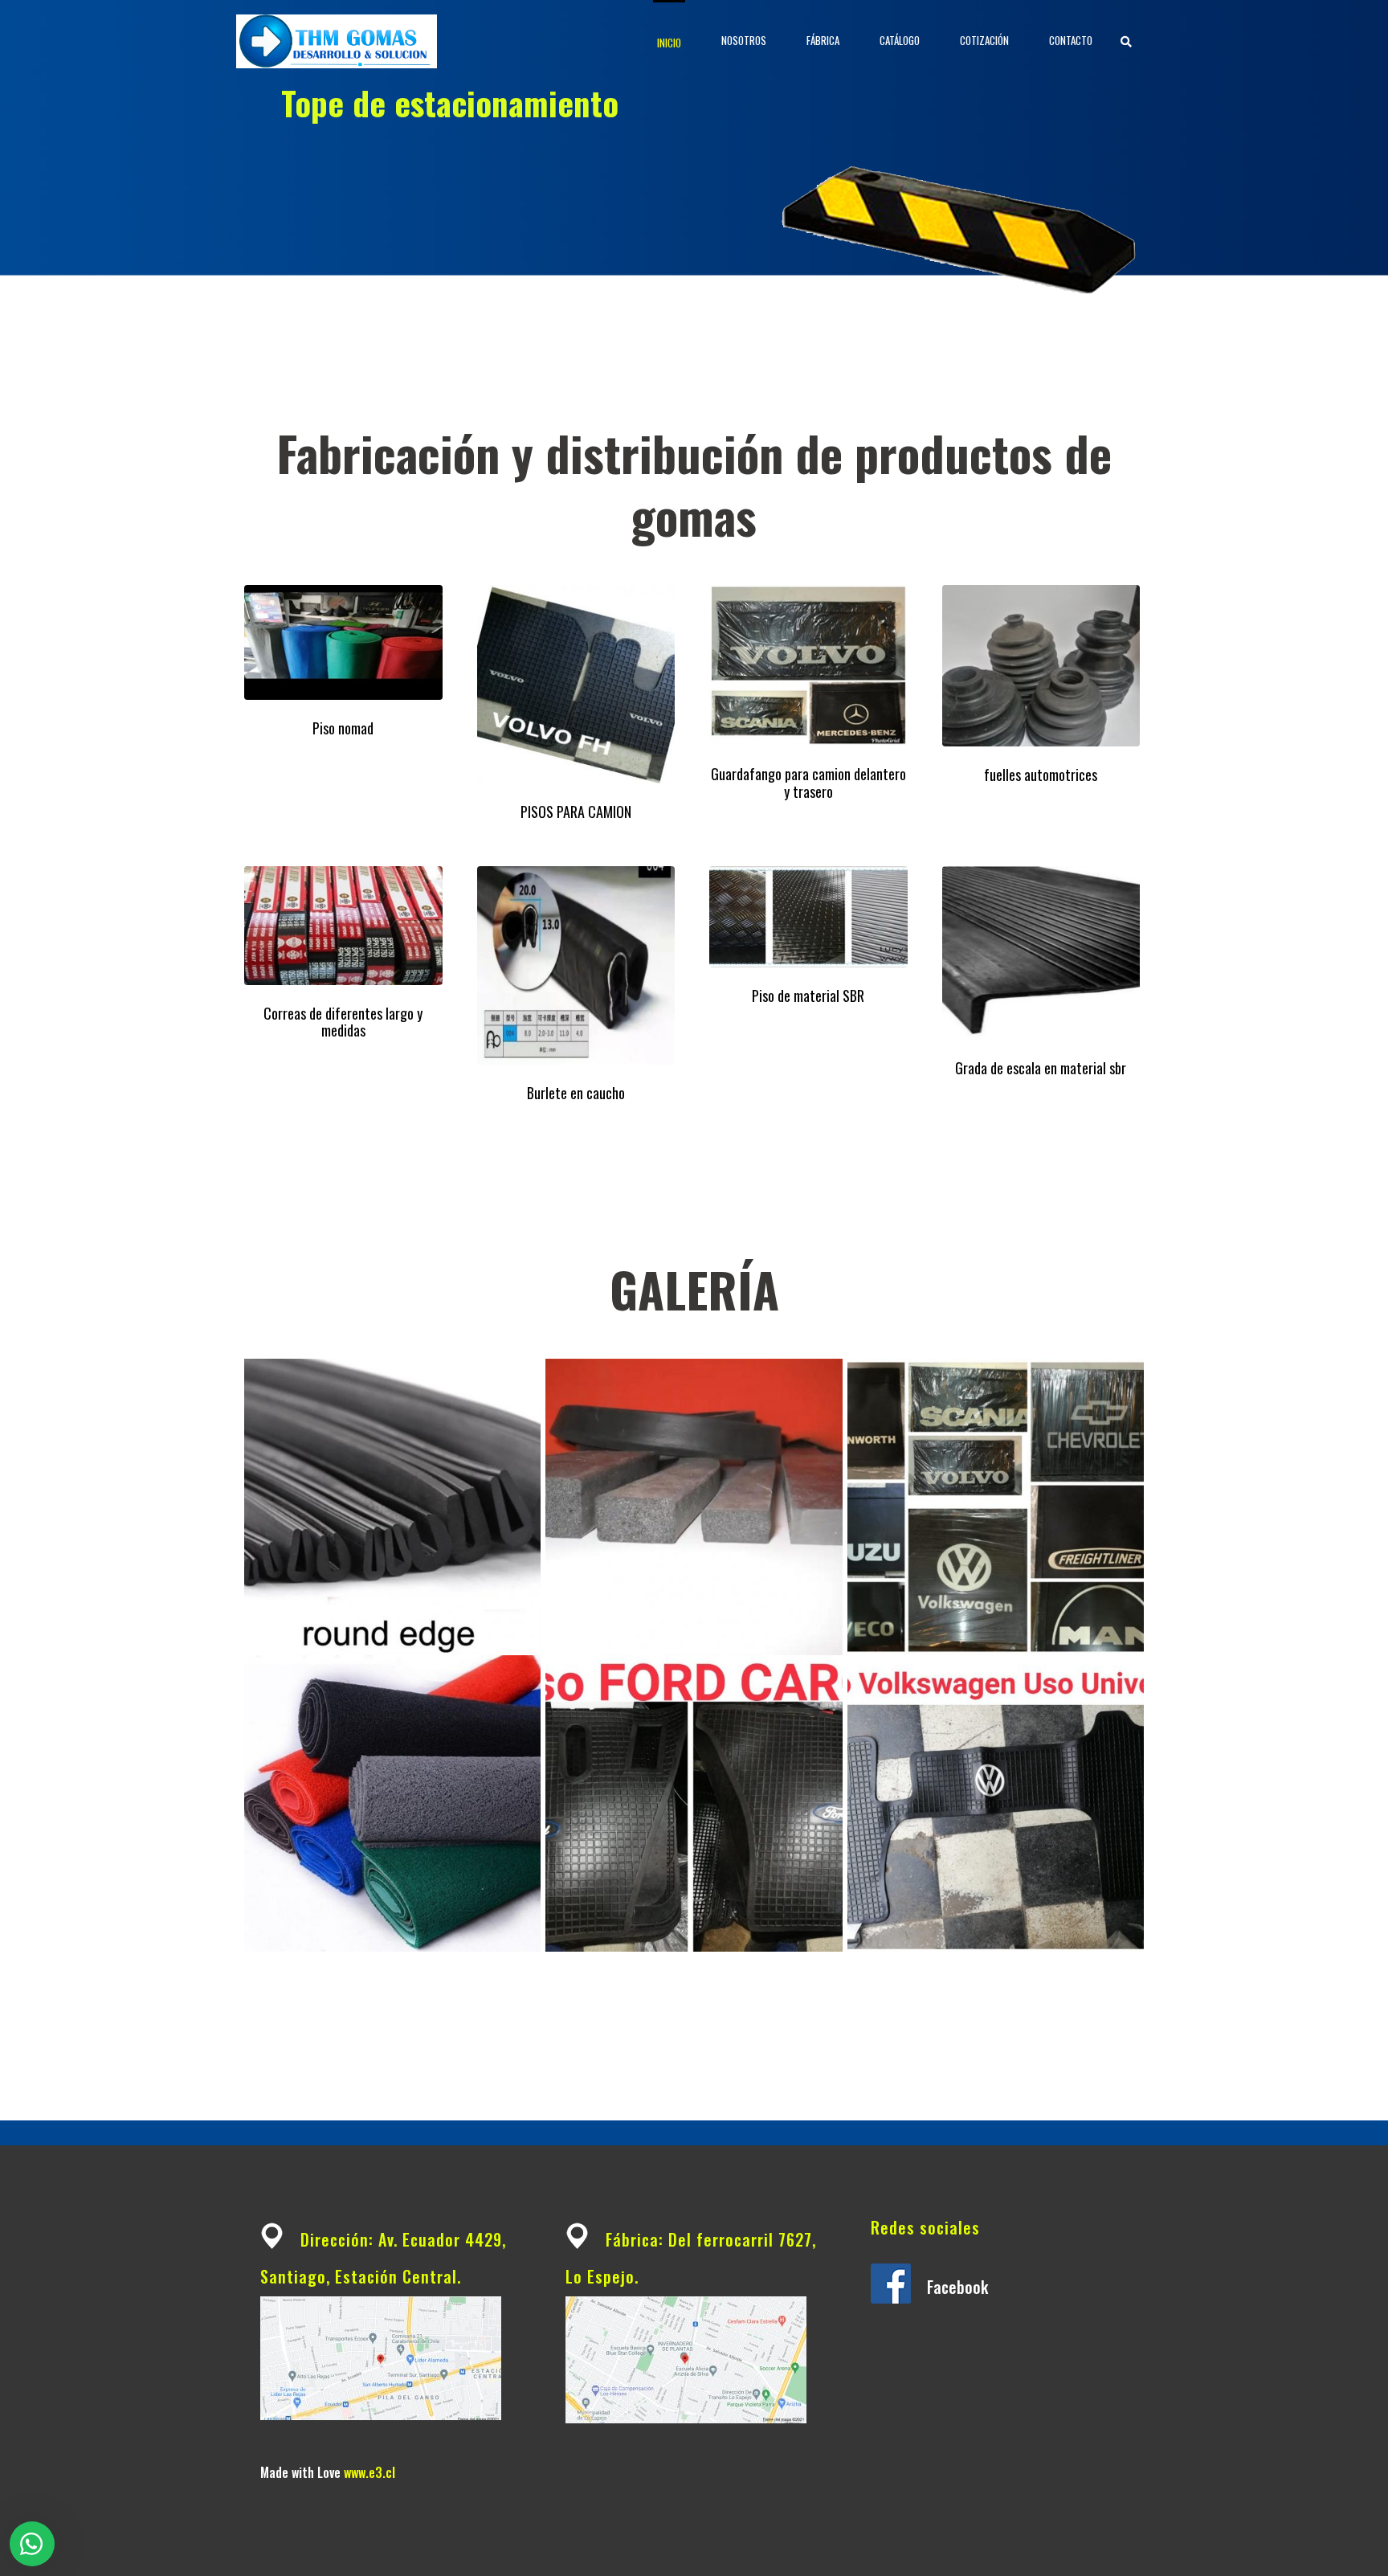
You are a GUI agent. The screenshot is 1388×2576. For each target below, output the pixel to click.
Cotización (984, 40)
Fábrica (823, 40)
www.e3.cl (369, 2472)
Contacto (1071, 40)
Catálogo (900, 40)
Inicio (669, 43)
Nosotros (744, 40)
